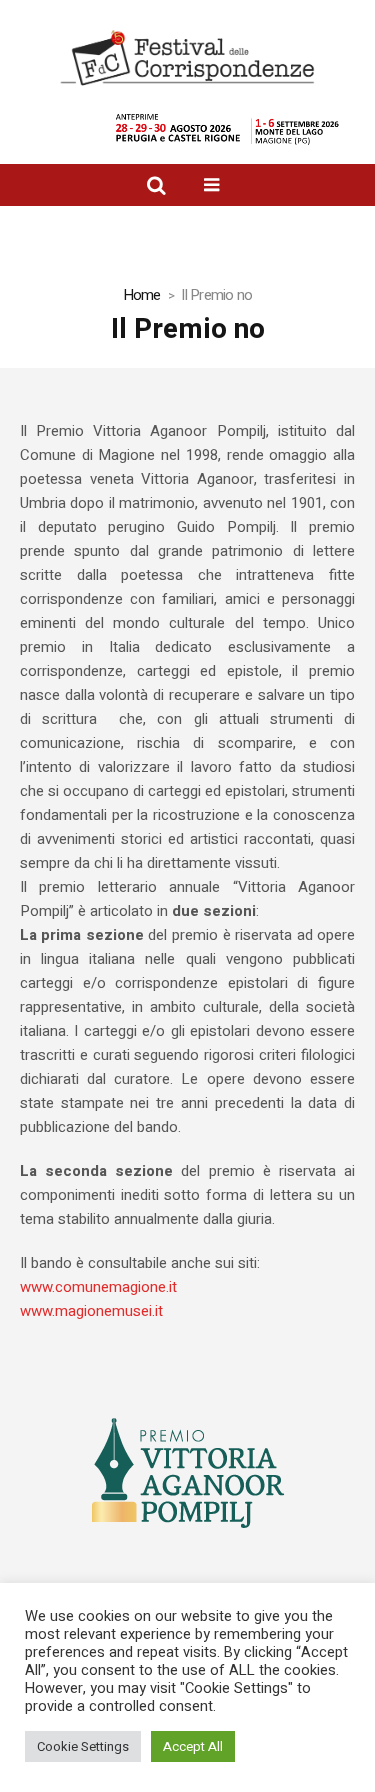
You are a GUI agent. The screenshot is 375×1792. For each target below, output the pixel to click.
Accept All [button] (193, 1746)
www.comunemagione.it (98, 1287)
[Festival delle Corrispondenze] (188, 57)
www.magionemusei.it (91, 1311)
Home (142, 295)
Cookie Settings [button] (83, 1746)
